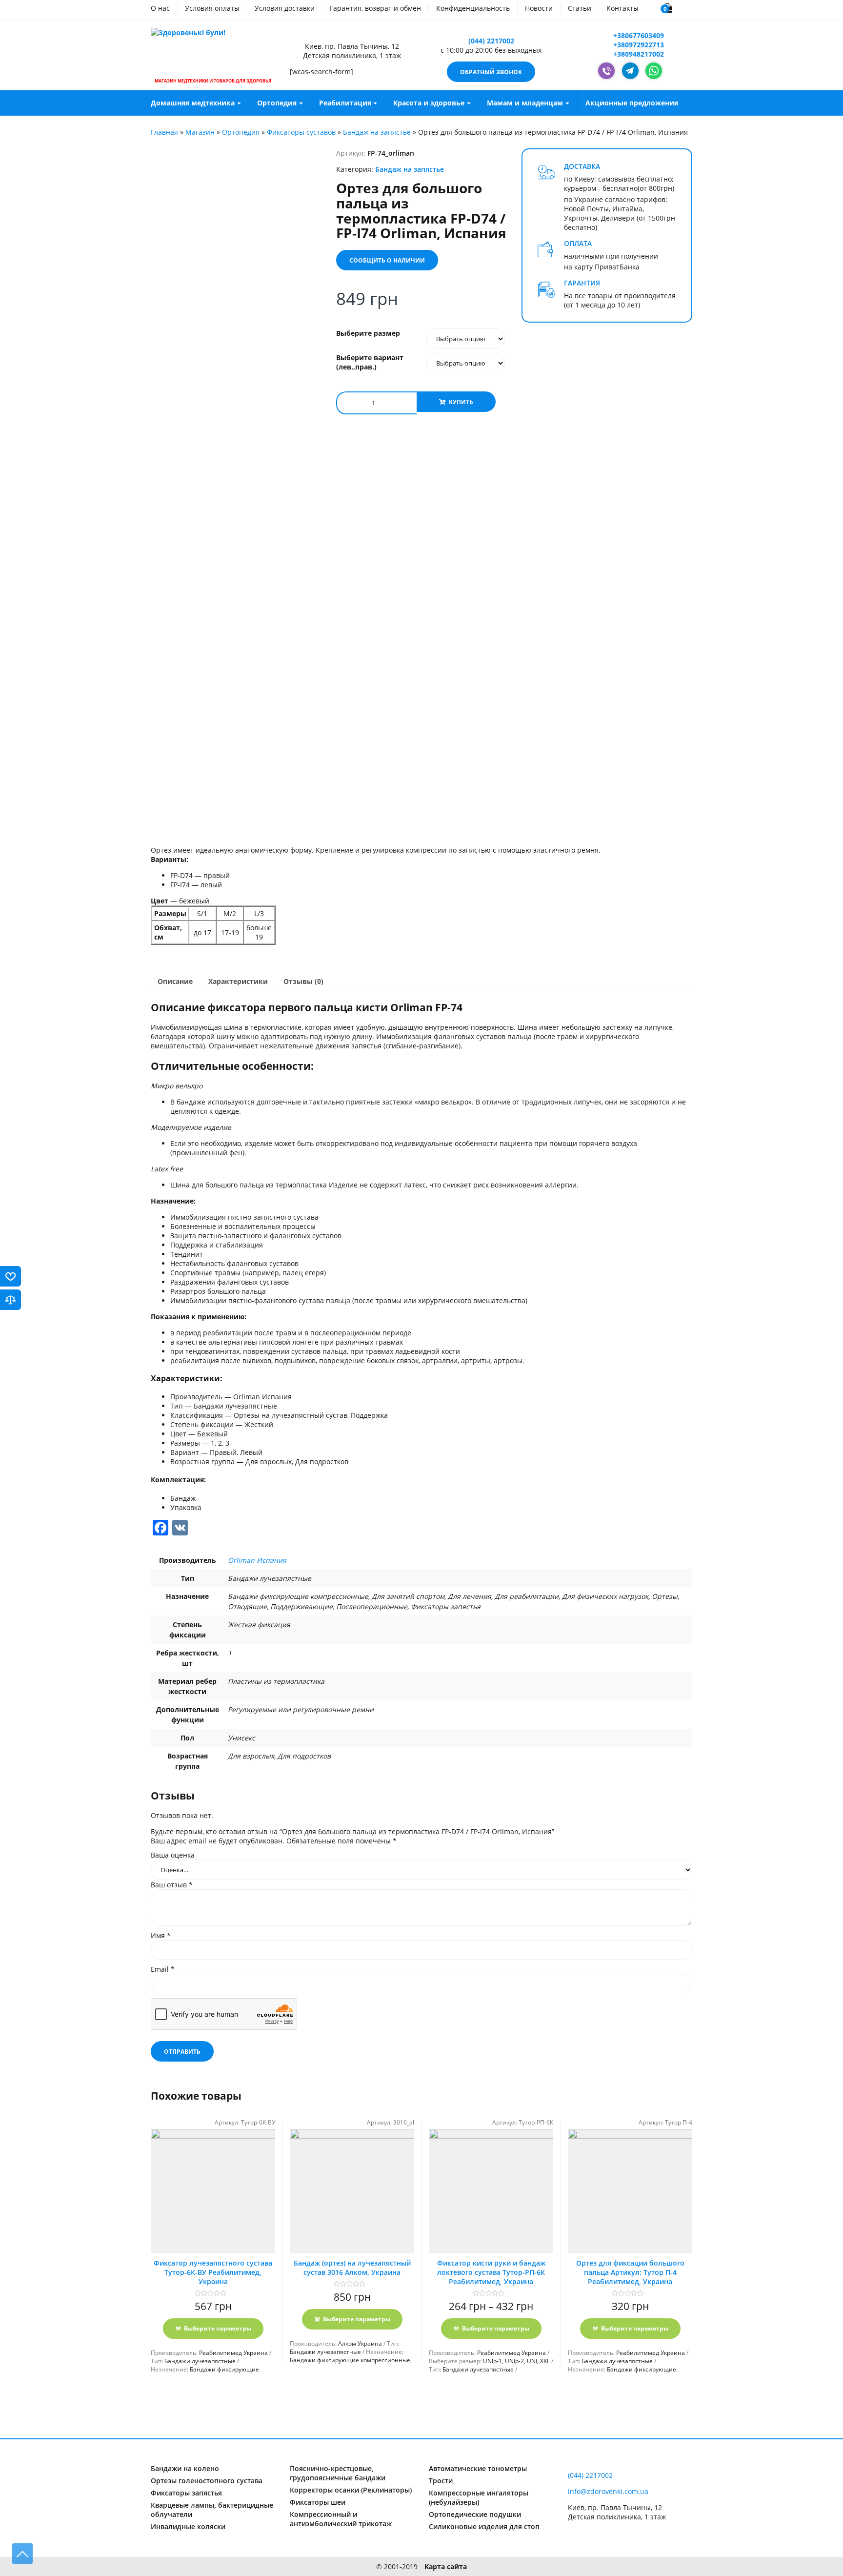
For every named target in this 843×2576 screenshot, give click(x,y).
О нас (160, 8)
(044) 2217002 (491, 41)
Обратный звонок (491, 72)
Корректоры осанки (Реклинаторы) (351, 2490)
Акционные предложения (632, 103)
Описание (175, 981)
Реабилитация (345, 103)
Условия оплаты (212, 8)
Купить (461, 402)
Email (163, 1969)
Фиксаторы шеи (318, 2502)
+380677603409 (638, 35)
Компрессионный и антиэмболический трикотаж (341, 2519)
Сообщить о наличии (387, 260)
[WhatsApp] (654, 71)
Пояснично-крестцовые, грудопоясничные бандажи (338, 2473)
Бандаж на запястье (377, 132)
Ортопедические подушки (475, 2514)
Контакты (622, 8)
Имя (161, 1935)
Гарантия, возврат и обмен (375, 8)
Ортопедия (277, 103)
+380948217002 (638, 54)
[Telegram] (630, 71)
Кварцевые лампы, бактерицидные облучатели (212, 2510)
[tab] (175, 981)
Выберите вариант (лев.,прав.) (370, 362)
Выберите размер (368, 333)
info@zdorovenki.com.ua (608, 2491)
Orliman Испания (257, 1560)
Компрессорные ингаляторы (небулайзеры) (479, 2497)
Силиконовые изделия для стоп (484, 2526)
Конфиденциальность (473, 8)
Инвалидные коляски (188, 2526)
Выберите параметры (218, 2328)
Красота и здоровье (429, 103)
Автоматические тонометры (478, 2468)
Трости (441, 2481)
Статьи (580, 8)
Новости (539, 8)
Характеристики (238, 981)
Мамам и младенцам (525, 103)
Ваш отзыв (172, 1885)
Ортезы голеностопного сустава (207, 2481)
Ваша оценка (173, 1855)
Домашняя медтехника (193, 103)
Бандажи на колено (185, 2468)
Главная (164, 132)
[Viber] (606, 71)
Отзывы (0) (303, 981)
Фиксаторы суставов (301, 132)
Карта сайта (446, 2566)
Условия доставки (285, 8)
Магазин (200, 132)
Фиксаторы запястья (186, 2493)
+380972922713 (638, 45)
